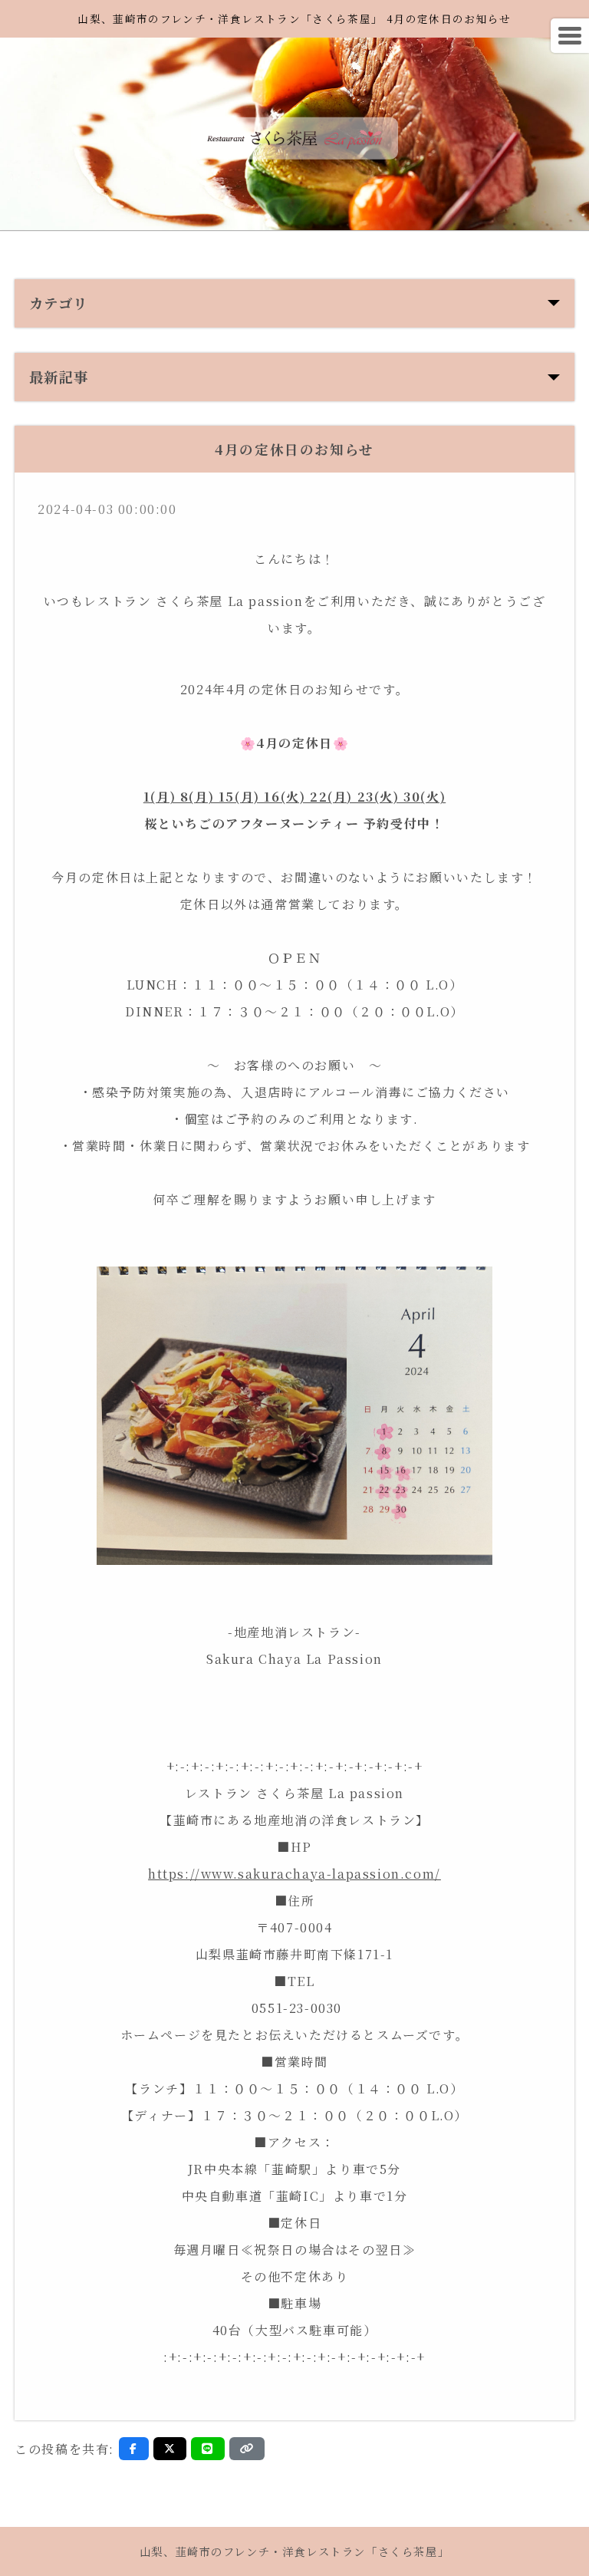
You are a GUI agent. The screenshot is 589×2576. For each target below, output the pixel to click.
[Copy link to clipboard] (247, 2449)
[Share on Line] (208, 2449)
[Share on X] (170, 2449)
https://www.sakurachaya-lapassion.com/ (294, 1874)
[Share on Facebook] (134, 2449)
